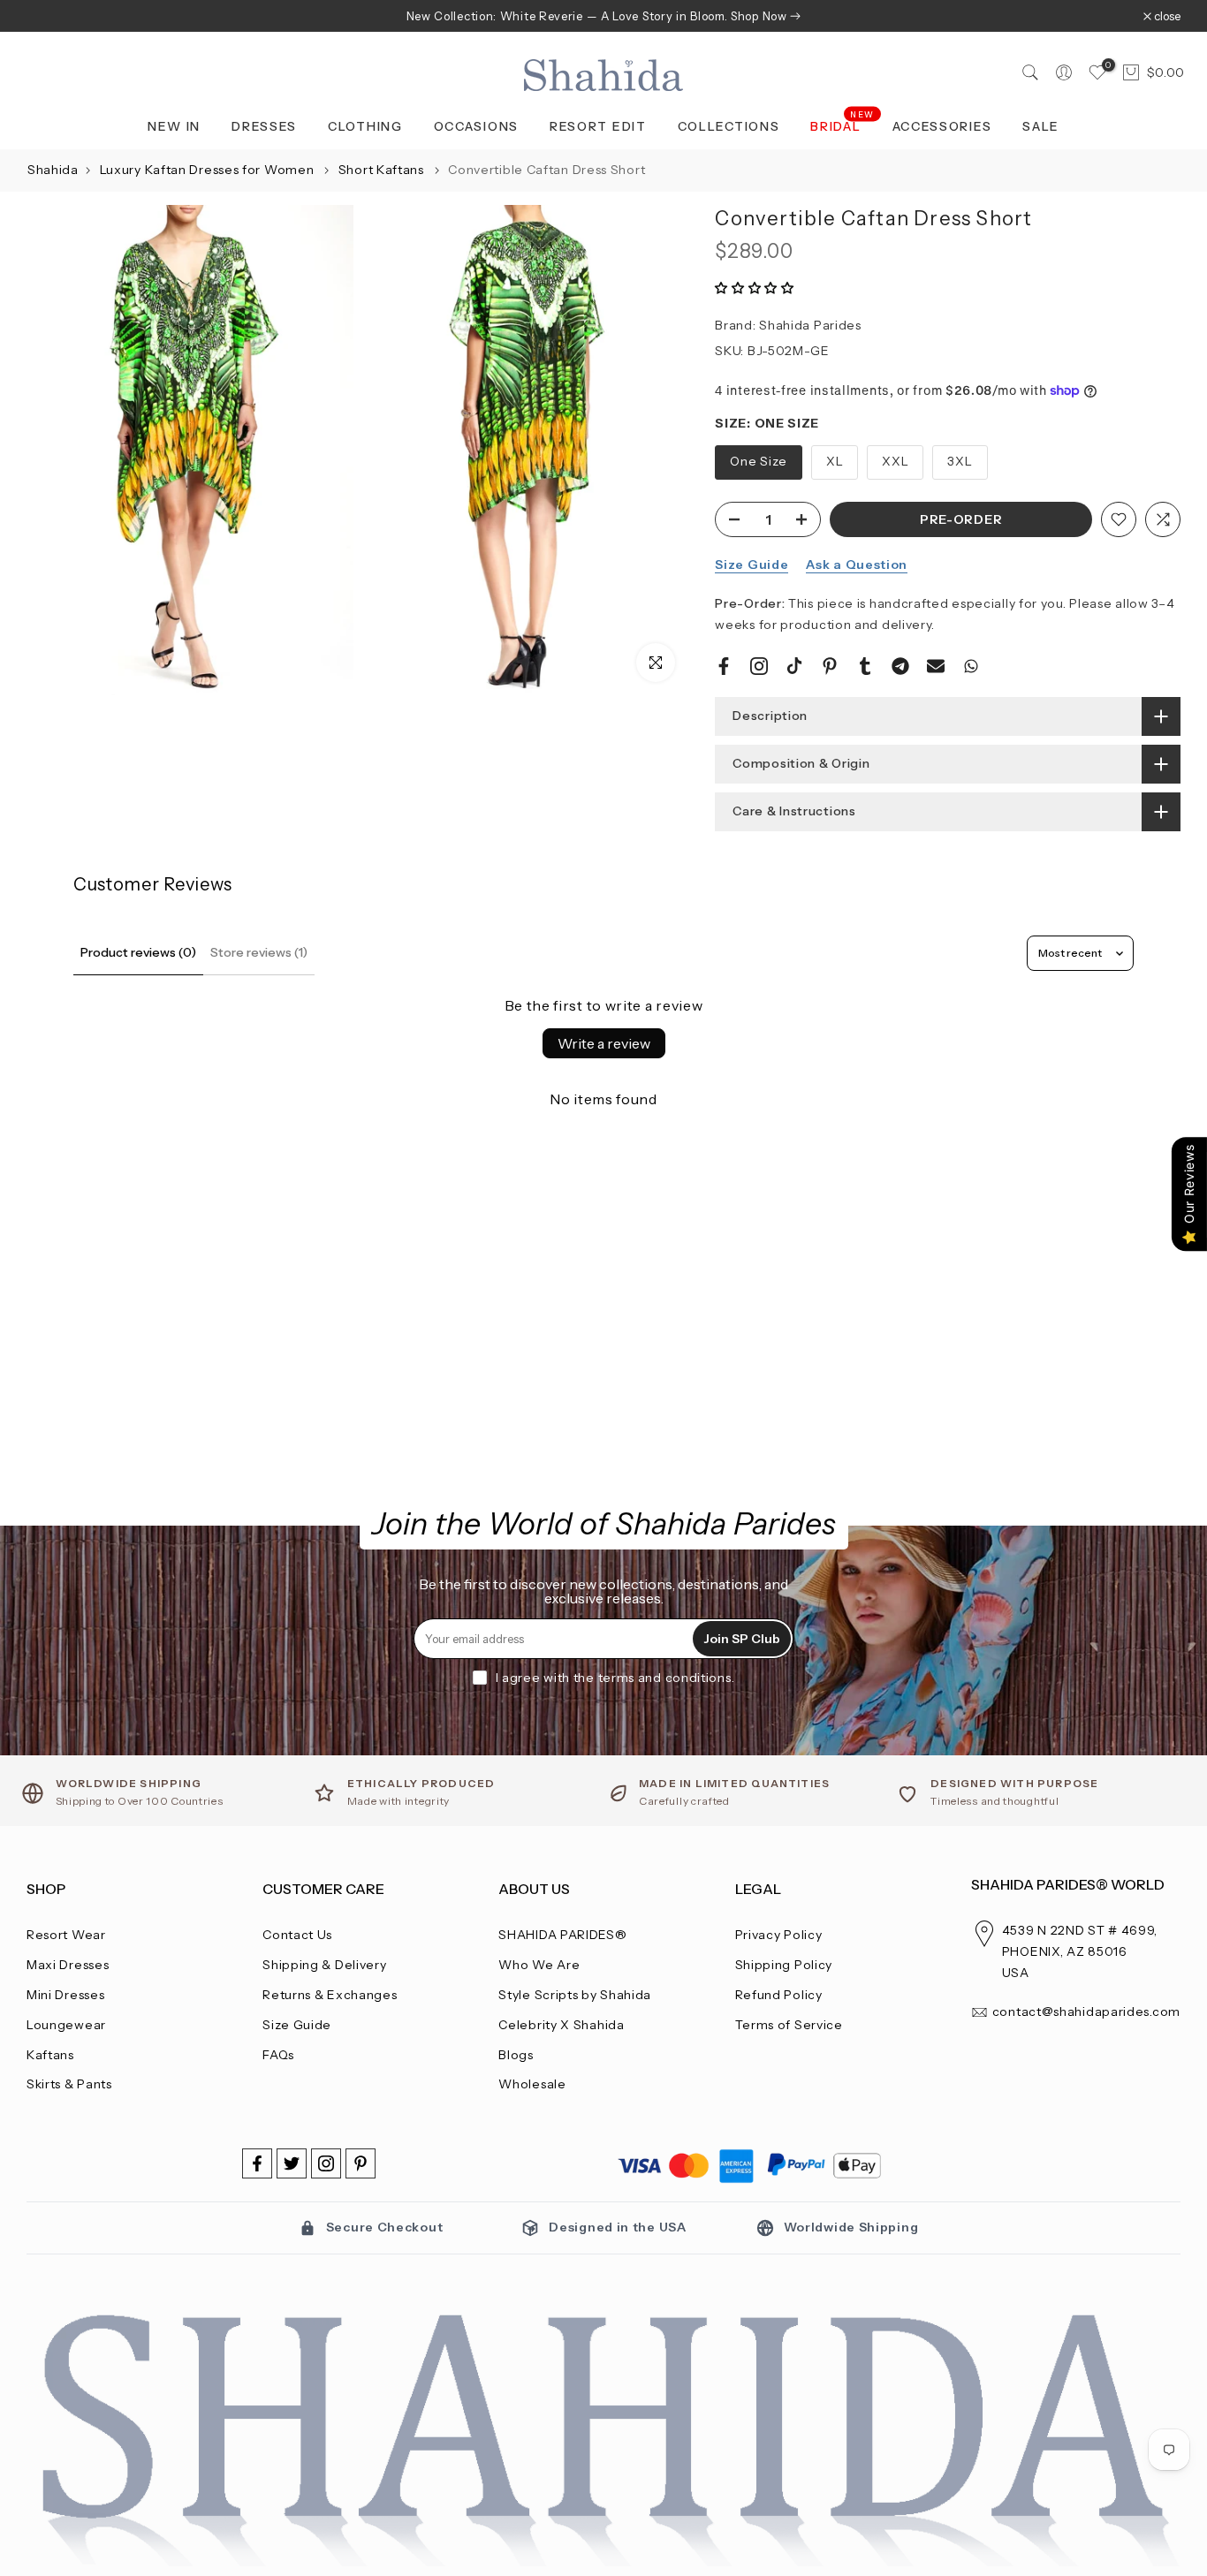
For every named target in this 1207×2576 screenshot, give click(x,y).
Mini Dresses (65, 1995)
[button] (755, 288)
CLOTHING (365, 126)
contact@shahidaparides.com (1086, 2012)
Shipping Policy (784, 1965)
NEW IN (174, 126)
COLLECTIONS (729, 126)
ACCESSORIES (942, 126)
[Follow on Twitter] (292, 2163)
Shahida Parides (810, 325)
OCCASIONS (476, 126)
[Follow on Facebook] (257, 2163)
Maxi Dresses (68, 1965)
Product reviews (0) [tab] (138, 952)
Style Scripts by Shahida (575, 1995)
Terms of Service (789, 2025)
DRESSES (264, 126)
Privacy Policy (779, 1935)
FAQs (278, 2055)
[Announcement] (603, 16)
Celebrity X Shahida (561, 2025)
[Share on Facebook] (724, 666)
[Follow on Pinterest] (361, 2163)
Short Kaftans (383, 170)
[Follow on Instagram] (326, 2163)
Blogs (516, 2055)
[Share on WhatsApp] (971, 666)
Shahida (53, 170)
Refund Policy (779, 1995)
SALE (1041, 126)
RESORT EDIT (598, 126)
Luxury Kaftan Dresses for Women (209, 170)
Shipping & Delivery (324, 1965)
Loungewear (66, 2025)
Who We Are (539, 1965)
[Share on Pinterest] (830, 666)
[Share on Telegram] (900, 666)
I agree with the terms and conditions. (615, 1678)
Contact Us (297, 1935)
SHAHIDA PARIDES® (562, 1935)
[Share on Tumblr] (865, 666)
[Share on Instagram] (759, 666)
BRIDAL (843, 125)
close (49, 16)
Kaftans (50, 2055)
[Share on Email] (936, 666)
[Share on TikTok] (794, 666)
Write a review (604, 1043)
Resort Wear (66, 1935)
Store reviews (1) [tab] (259, 952)
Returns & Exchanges (330, 1995)
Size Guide (752, 564)
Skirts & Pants (69, 2084)
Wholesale (532, 2084)
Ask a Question (857, 564)
